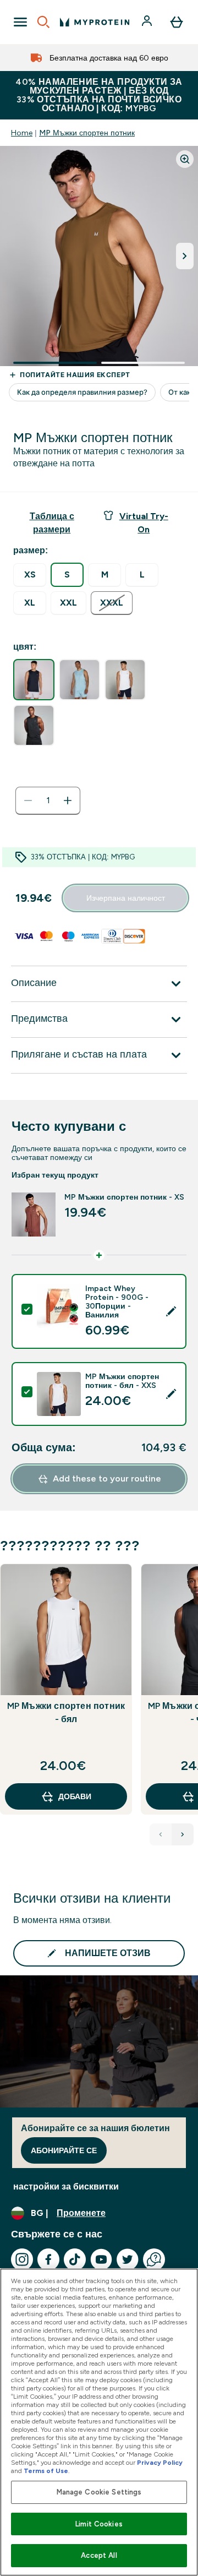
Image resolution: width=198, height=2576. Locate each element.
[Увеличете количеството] (68, 800)
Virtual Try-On (144, 523)
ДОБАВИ (75, 1796)
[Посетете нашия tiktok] (75, 2259)
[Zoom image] (185, 159)
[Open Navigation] (20, 22)
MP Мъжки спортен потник (87, 133)
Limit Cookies (99, 2524)
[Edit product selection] (171, 1311)
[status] (48, 800)
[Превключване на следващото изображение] (185, 256)
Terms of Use (46, 2471)
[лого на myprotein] (95, 22)
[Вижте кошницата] (177, 22)
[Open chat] (154, 2259)
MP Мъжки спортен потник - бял (66, 1712)
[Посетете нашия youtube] (101, 2259)
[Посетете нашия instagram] (22, 2259)
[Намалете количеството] (28, 800)
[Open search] (43, 22)
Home (22, 133)
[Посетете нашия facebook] (48, 2259)
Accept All (99, 2555)
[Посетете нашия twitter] (128, 2259)
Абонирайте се (64, 2150)
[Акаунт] (148, 22)
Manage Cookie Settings (99, 2492)
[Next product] (183, 1834)
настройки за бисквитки (66, 2186)
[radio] (30, 575)
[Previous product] (161, 1834)
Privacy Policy (160, 2463)
